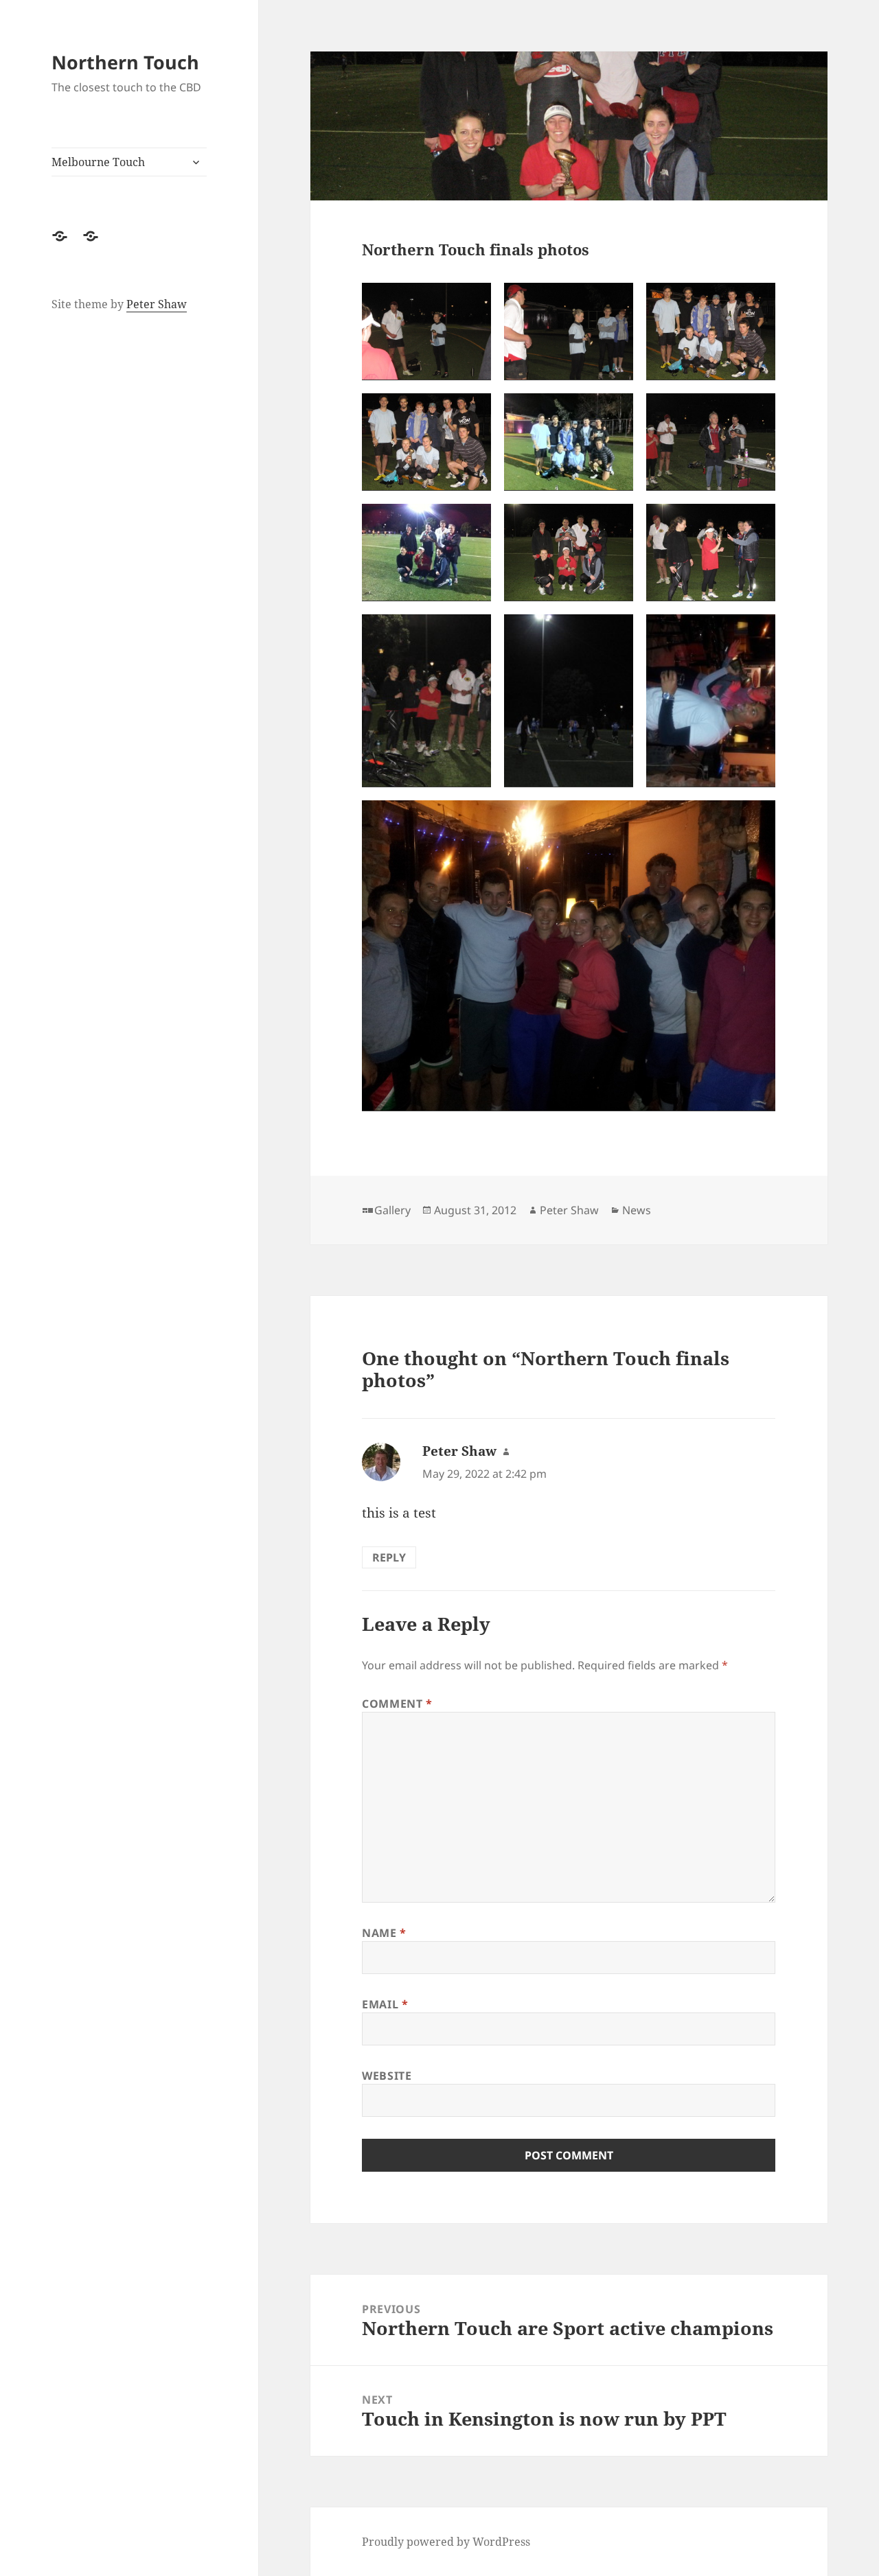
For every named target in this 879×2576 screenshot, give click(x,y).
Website (387, 2076)
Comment (397, 1704)
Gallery (392, 1210)
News (637, 1210)
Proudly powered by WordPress (446, 2542)
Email (385, 2004)
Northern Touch (125, 62)
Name (384, 1933)
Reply (389, 1557)
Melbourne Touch (98, 162)
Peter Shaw (157, 304)
